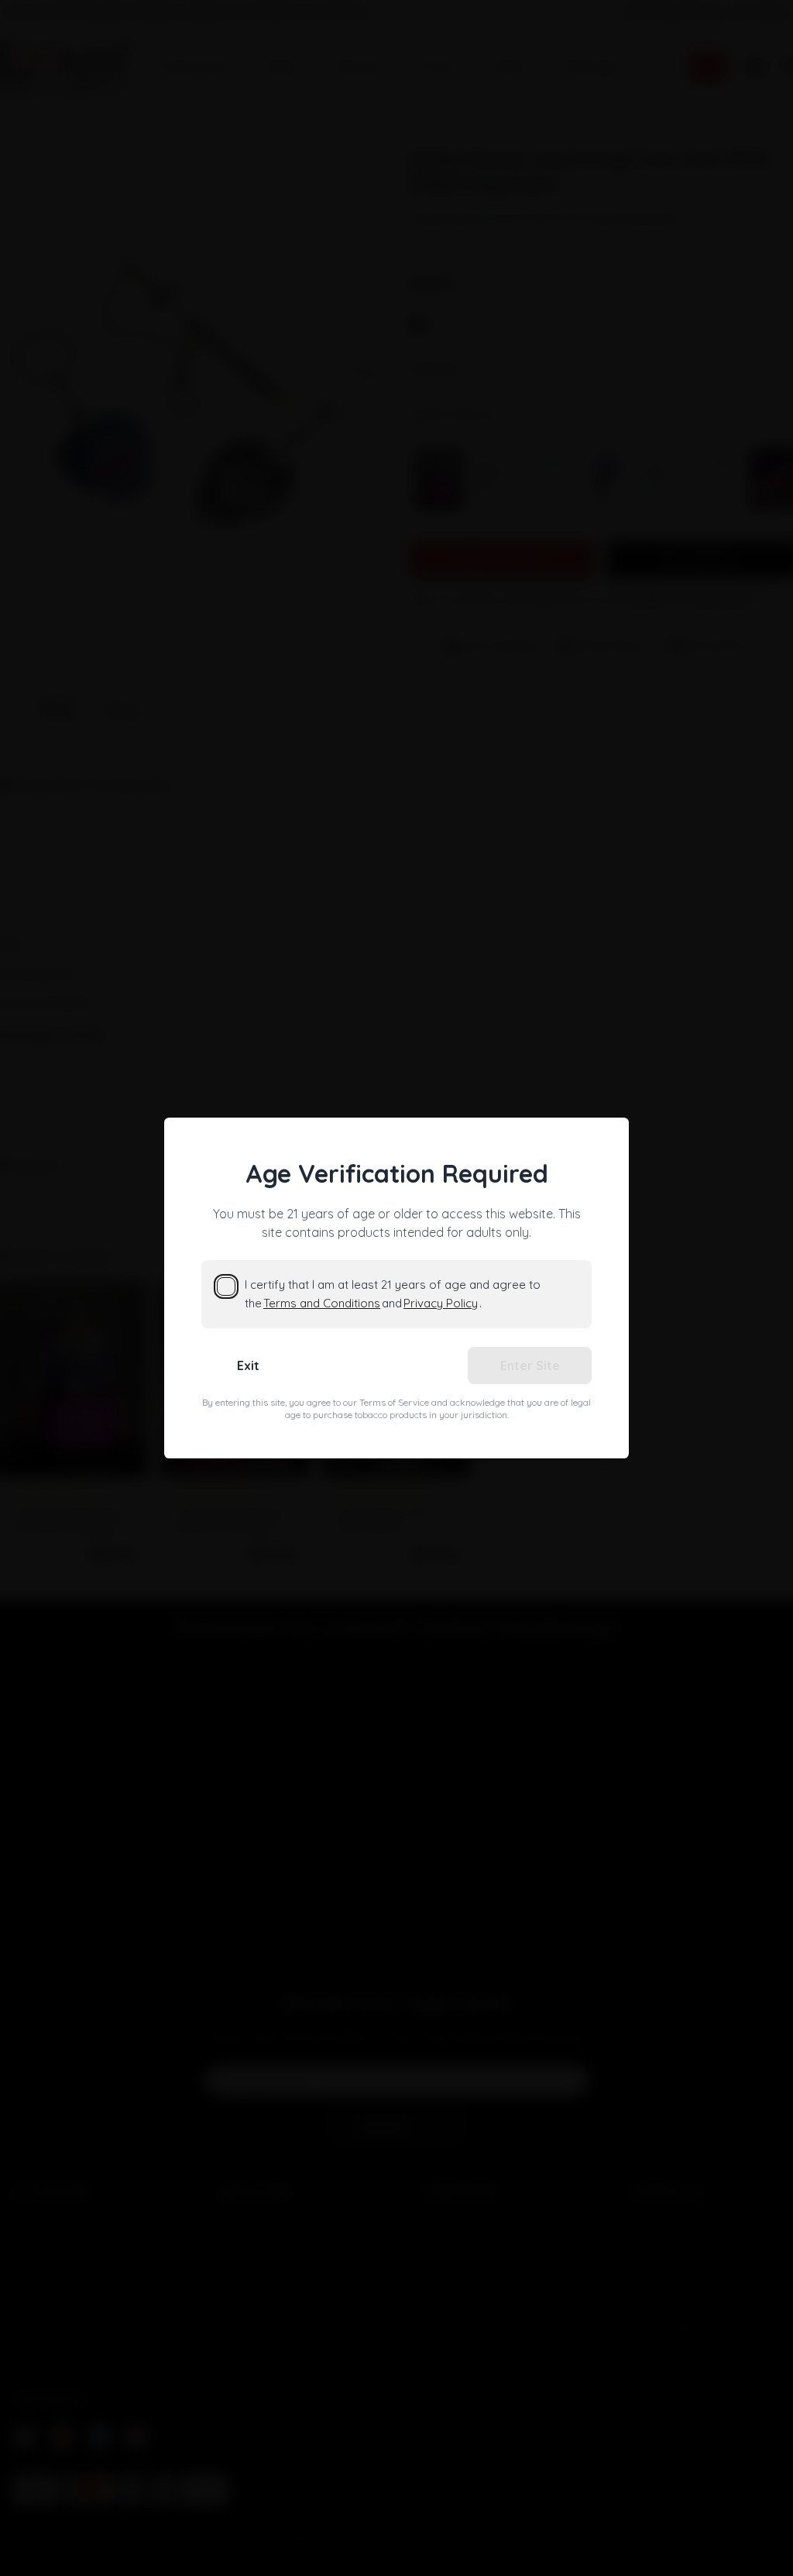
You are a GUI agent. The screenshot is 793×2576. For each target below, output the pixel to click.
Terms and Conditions (322, 1303)
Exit (248, 1365)
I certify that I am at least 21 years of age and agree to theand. (393, 1294)
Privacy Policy (441, 1303)
